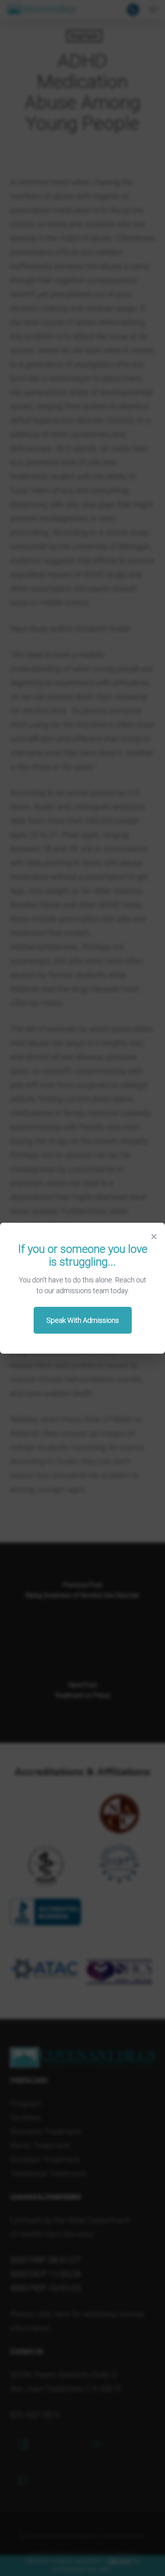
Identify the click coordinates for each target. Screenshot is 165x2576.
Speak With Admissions (83, 1320)
